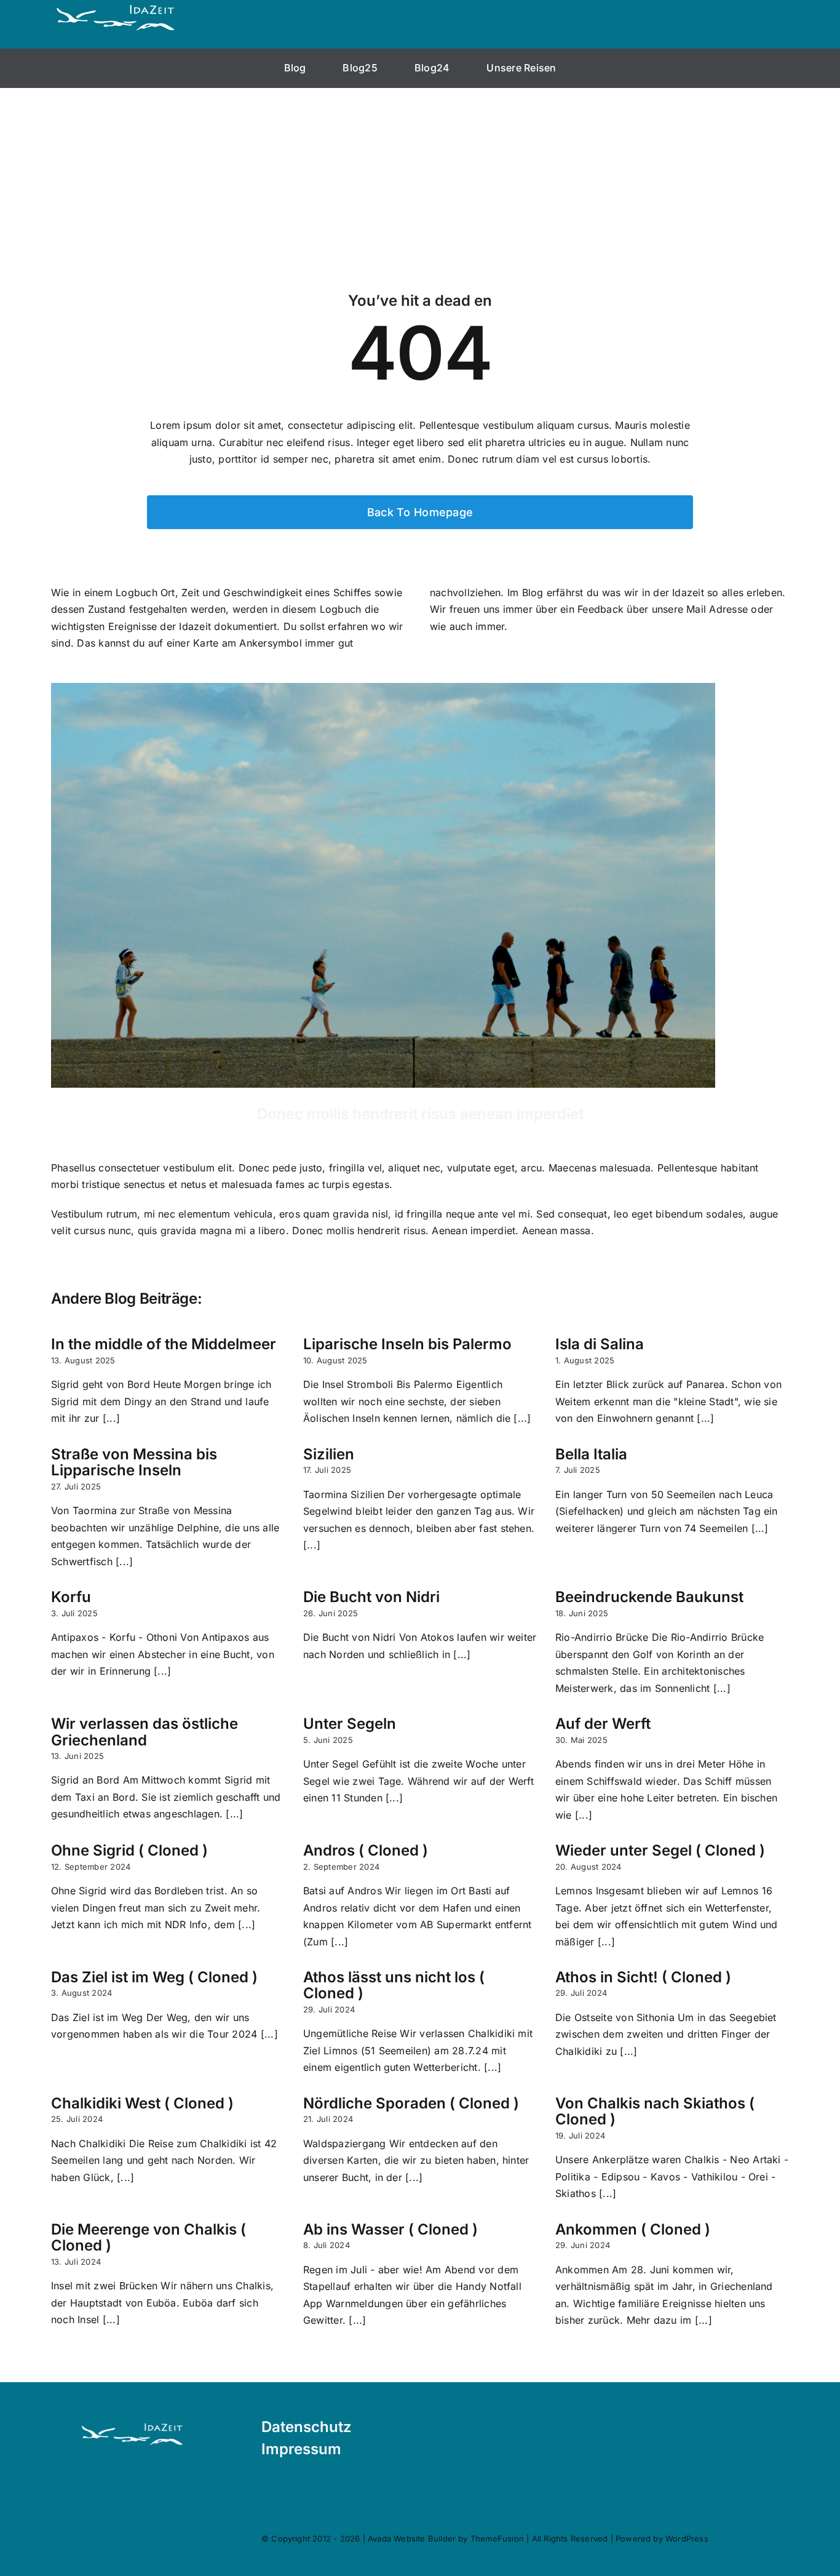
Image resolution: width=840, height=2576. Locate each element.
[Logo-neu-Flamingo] (132, 2424)
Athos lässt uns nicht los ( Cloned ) (394, 1985)
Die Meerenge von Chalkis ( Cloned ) (149, 2237)
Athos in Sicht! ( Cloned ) (643, 1977)
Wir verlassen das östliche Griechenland (145, 1732)
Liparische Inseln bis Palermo (407, 1344)
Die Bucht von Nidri (371, 1597)
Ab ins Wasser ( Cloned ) (390, 2229)
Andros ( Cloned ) (366, 1850)
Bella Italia (591, 1454)
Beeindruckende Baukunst (649, 1597)
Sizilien (329, 1454)
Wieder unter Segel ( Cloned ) (660, 1850)
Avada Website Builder (412, 2538)
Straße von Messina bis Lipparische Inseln (134, 1462)
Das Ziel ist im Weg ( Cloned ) (154, 1977)
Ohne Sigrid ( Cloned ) (129, 1850)
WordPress (687, 2538)
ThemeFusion (497, 2538)
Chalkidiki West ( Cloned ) (142, 2103)
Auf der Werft (603, 1724)
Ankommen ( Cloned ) (633, 2229)
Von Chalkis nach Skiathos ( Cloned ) (655, 2111)
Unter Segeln (350, 1724)
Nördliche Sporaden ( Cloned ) (411, 2103)
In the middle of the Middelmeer (164, 1344)
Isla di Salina (600, 1344)
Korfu (71, 1597)
